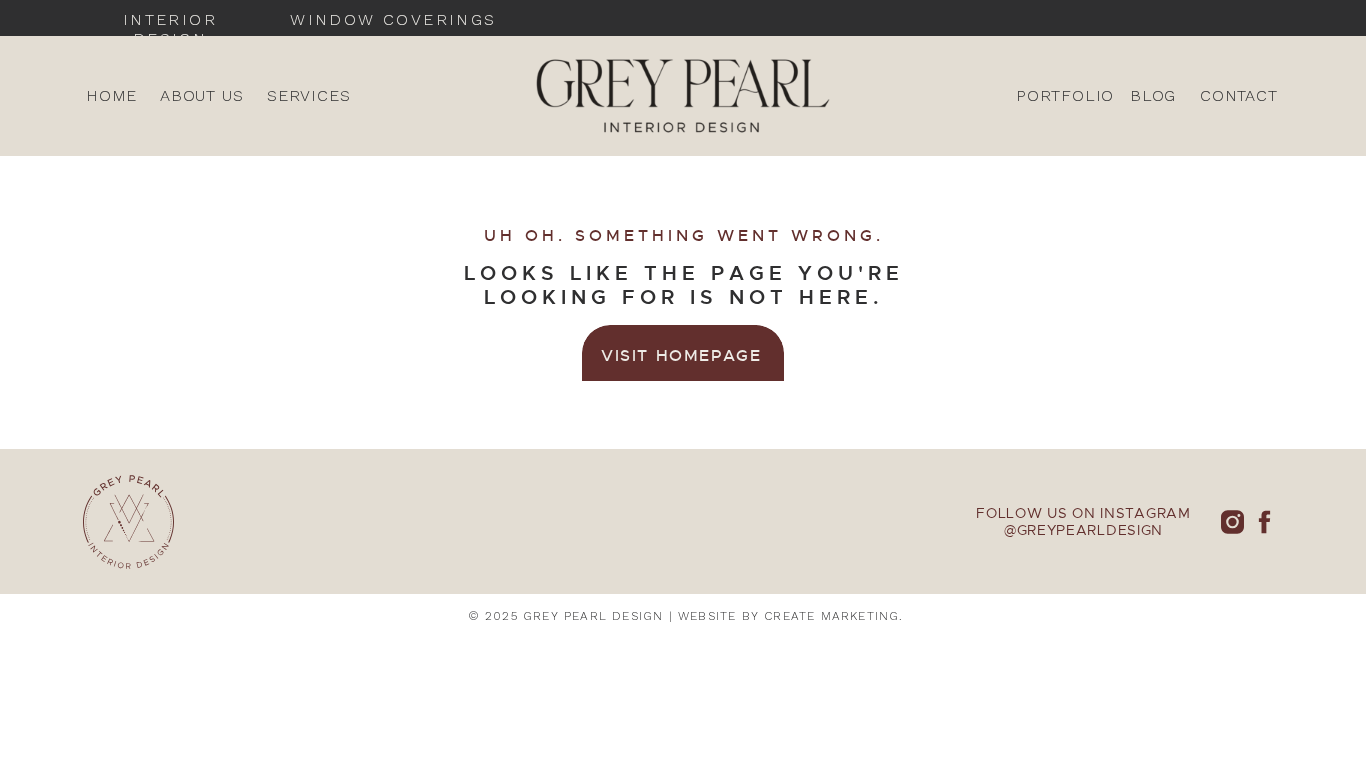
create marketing (831, 616)
